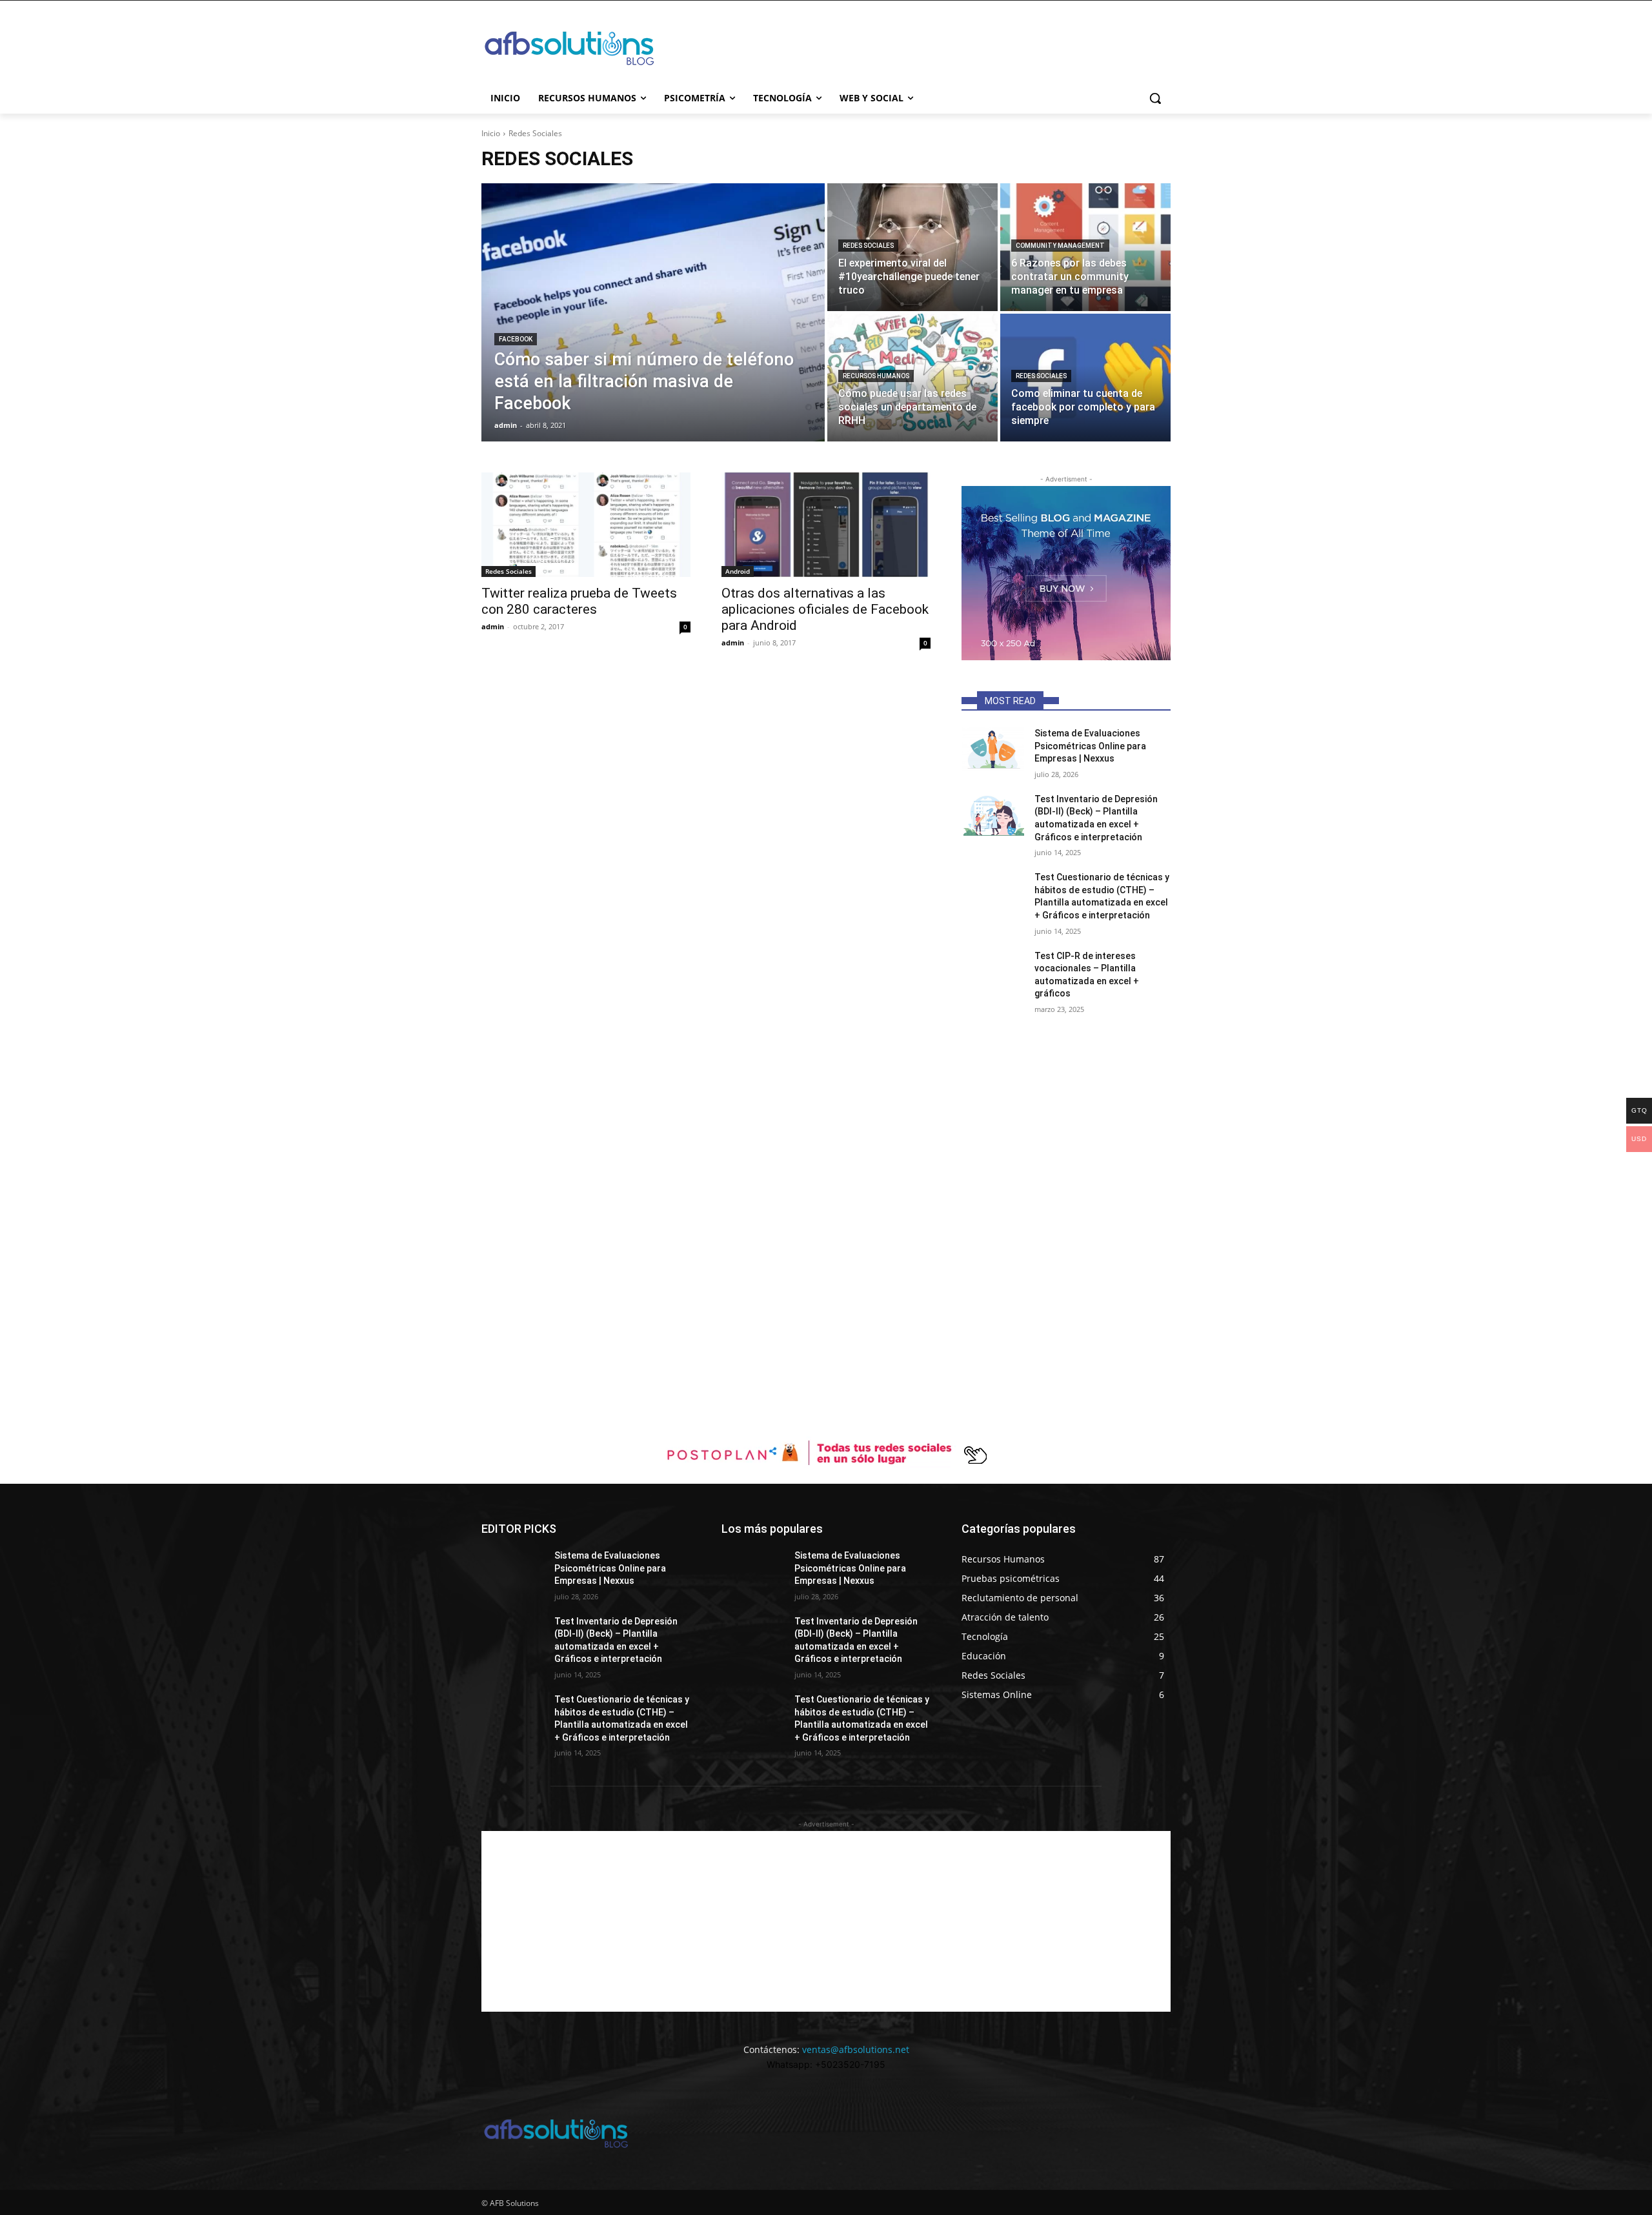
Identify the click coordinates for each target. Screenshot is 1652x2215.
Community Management (1060, 246)
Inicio (491, 133)
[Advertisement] (387, 1146)
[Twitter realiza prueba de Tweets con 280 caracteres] (586, 525)
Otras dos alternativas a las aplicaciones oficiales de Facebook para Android (825, 609)
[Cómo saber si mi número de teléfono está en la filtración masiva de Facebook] (653, 312)
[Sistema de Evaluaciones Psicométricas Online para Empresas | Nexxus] (993, 749)
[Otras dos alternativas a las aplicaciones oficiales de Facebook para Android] (826, 525)
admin (493, 626)
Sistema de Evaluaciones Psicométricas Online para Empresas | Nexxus (1090, 746)
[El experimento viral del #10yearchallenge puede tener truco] (912, 247)
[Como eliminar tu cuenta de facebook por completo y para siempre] (1085, 378)
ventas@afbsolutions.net (856, 2049)
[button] (1155, 98)
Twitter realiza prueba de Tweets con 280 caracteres (579, 601)
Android (738, 571)
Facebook (516, 339)
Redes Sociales (868, 246)
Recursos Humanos (876, 376)
